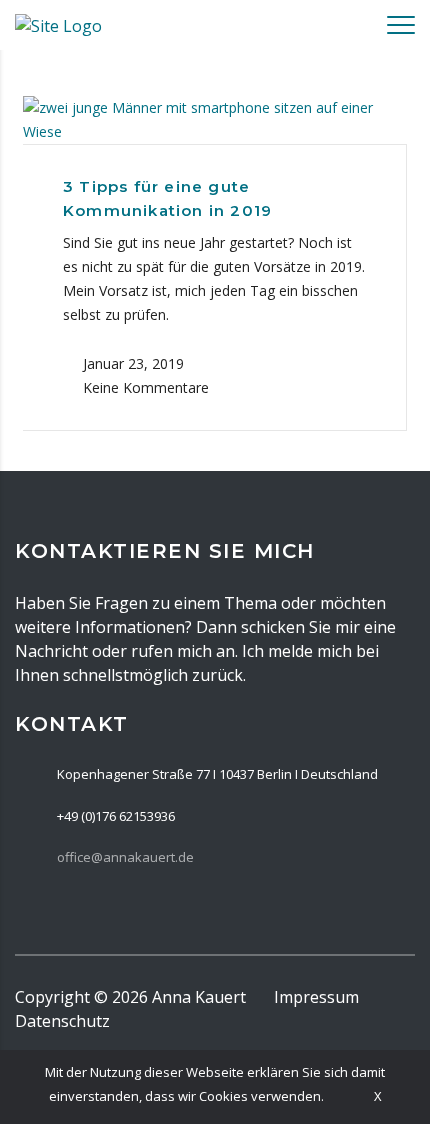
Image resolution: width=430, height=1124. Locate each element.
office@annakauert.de (125, 857)
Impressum (316, 997)
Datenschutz (62, 1021)
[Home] (58, 24)
